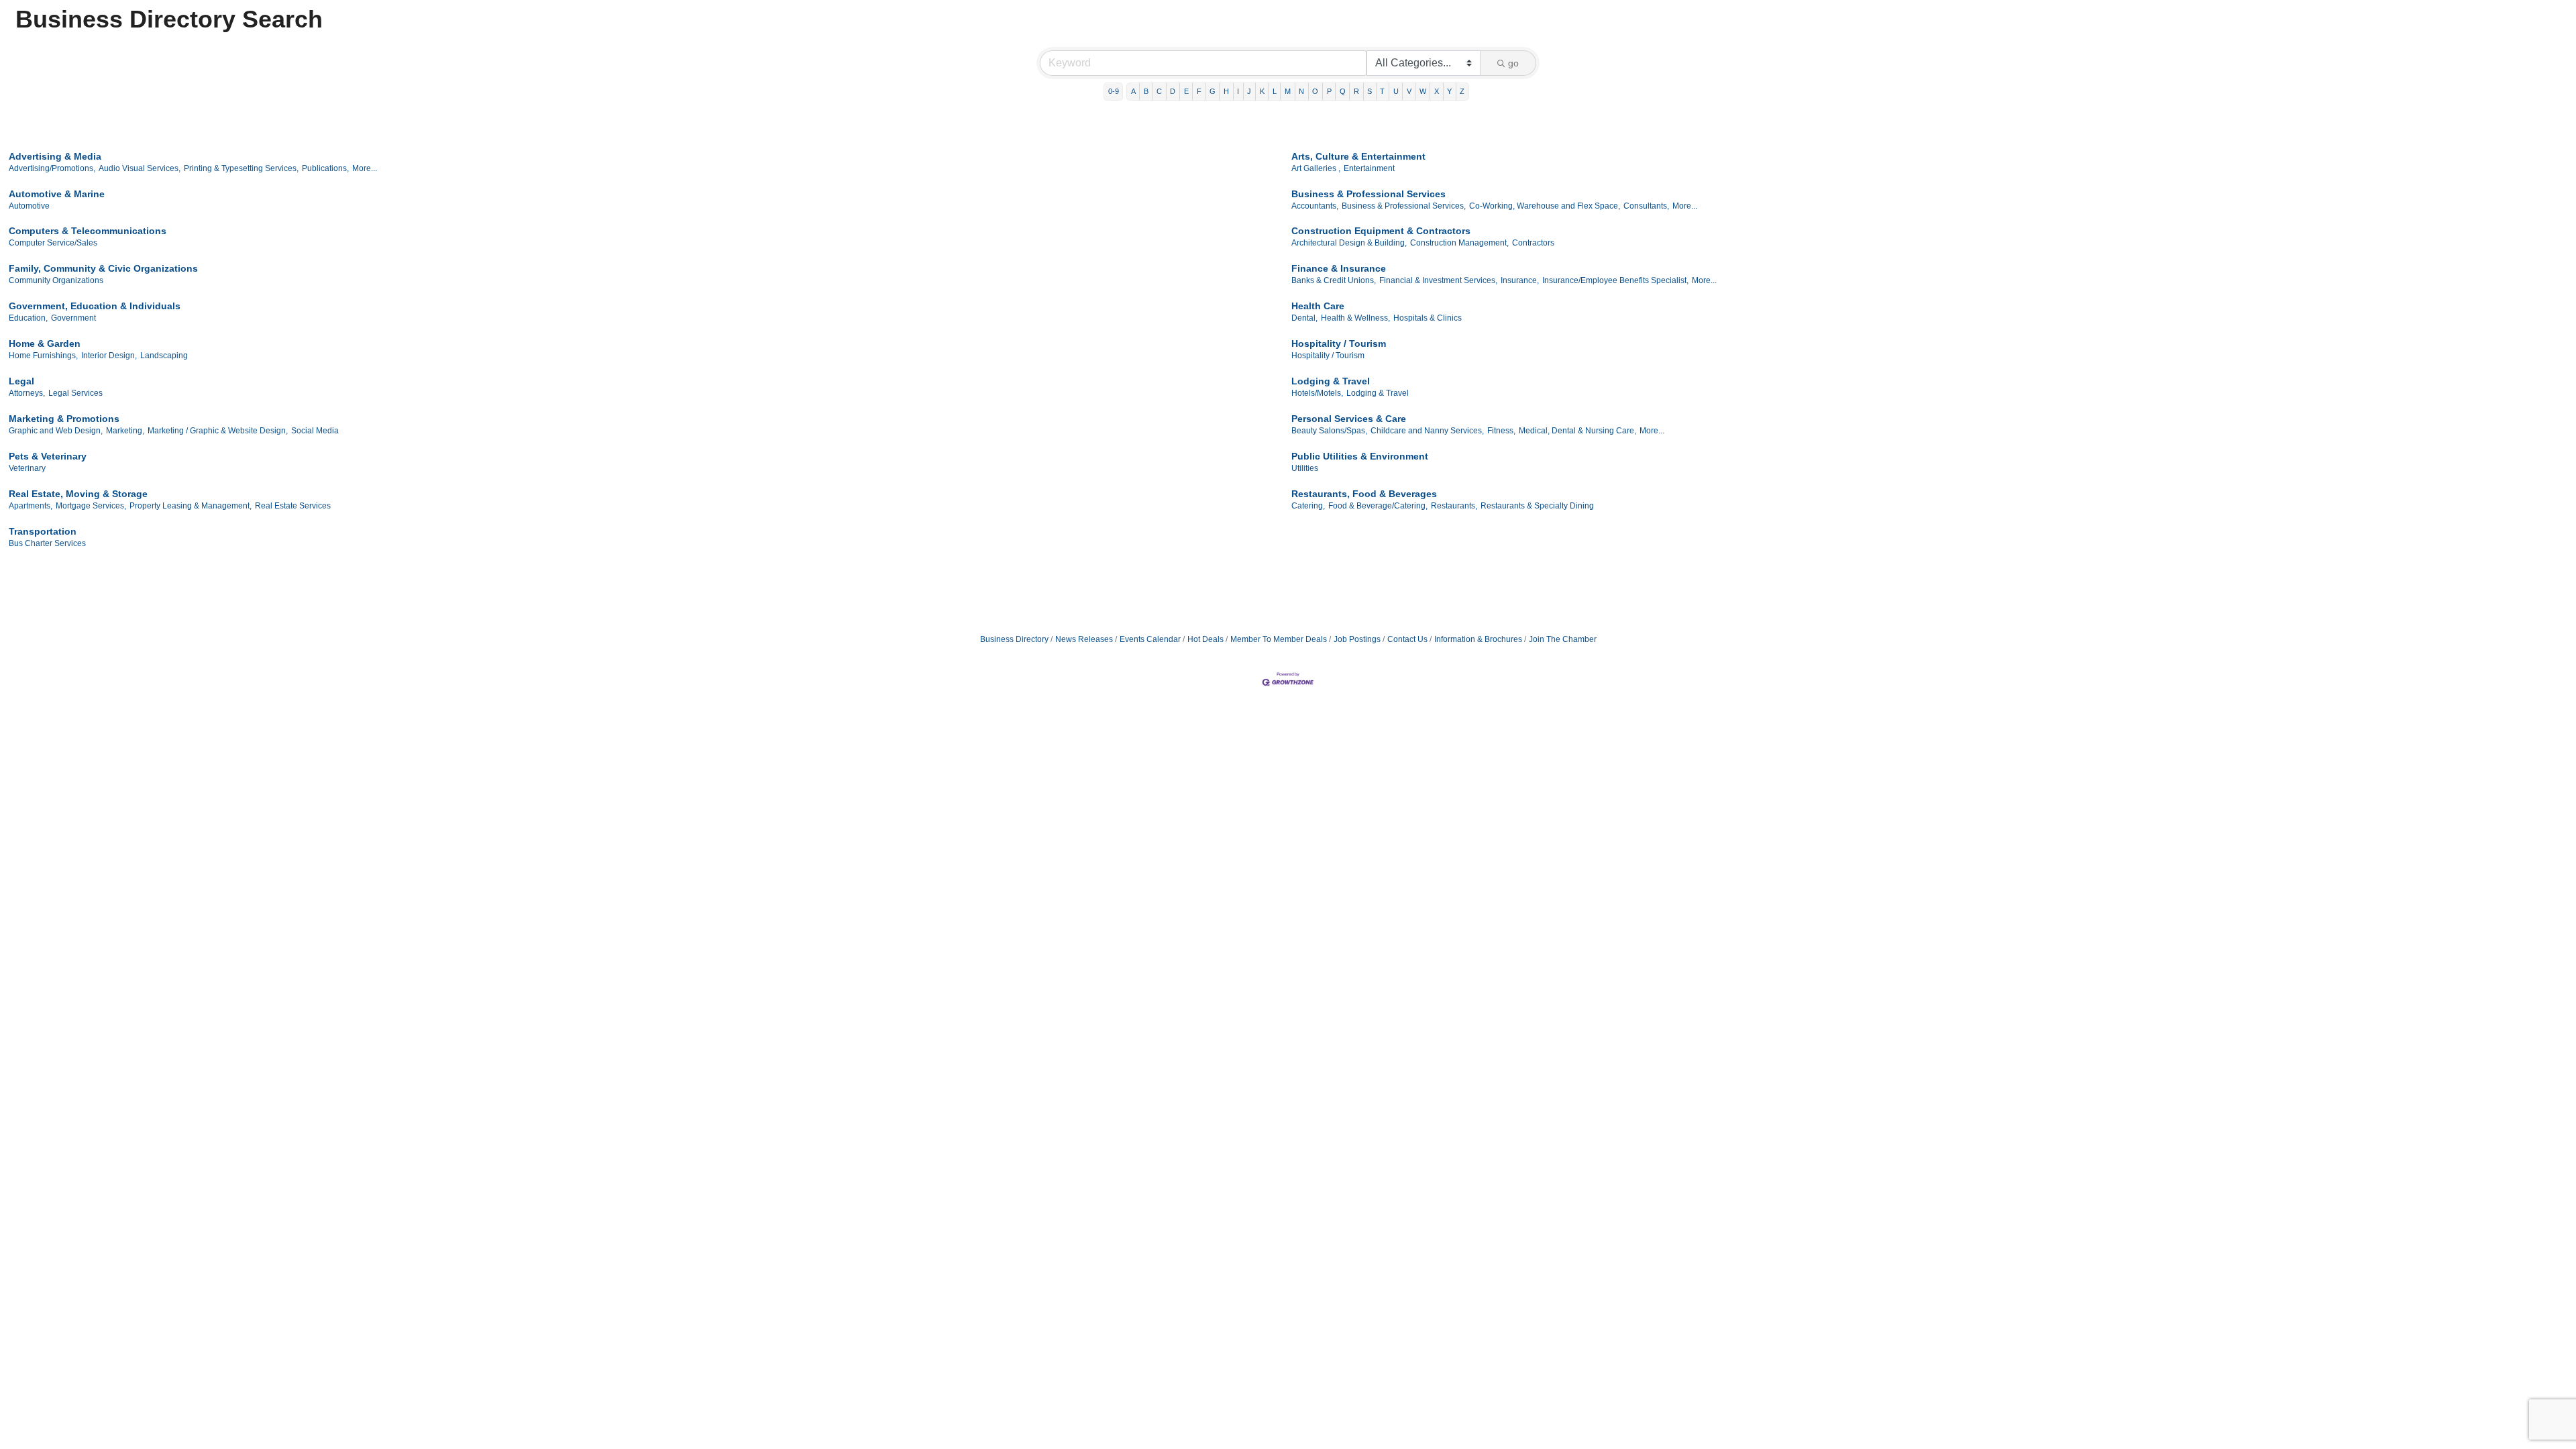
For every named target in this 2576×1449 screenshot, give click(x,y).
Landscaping (164, 356)
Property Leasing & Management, (191, 506)
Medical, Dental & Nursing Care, (1577, 431)
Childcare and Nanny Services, (1427, 431)
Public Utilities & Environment (1360, 456)
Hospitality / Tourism (1339, 343)
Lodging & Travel (1331, 381)
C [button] (1159, 91)
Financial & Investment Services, (1438, 280)
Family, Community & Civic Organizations (103, 268)
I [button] (1238, 91)
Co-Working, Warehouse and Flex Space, (1545, 206)
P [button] (1329, 91)
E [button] (1186, 91)
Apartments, (31, 506)
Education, (28, 318)
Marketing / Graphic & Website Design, (218, 431)
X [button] (1437, 91)
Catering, (1308, 506)
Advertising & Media (55, 156)
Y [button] (1449, 91)
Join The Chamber (1563, 639)
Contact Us (1407, 639)
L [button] (1275, 91)
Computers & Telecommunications (88, 231)
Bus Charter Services (47, 543)
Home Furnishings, (43, 356)
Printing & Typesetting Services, (241, 168)
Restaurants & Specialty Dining (1537, 506)
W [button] (1423, 91)
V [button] (1409, 91)
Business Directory (1014, 639)
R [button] (1356, 91)
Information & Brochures (1478, 639)
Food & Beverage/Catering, (1378, 506)
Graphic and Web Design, (56, 431)
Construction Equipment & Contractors (1381, 231)
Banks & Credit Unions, (1334, 280)
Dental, (1304, 318)
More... (365, 168)
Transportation (43, 531)
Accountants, (1315, 206)
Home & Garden (45, 343)
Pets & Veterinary (48, 456)
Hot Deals (1205, 639)
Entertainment (1369, 168)
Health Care (1318, 306)
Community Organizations (56, 280)
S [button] (1370, 91)
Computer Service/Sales (53, 243)
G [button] (1213, 91)
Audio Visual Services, (140, 168)
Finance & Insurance (1339, 268)
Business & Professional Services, (1404, 206)
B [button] (1146, 91)
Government (73, 318)
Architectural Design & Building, (1349, 243)
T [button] (1382, 91)
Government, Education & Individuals (95, 306)
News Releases (1084, 639)
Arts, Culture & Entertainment (1358, 156)
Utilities (1305, 468)
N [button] (1301, 91)
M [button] (1288, 91)
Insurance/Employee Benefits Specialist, (1615, 280)
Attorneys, (27, 393)
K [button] (1262, 91)
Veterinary (27, 468)
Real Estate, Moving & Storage (78, 494)
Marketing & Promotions (64, 419)
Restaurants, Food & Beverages (1364, 494)
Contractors (1533, 243)
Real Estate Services (293, 506)
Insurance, (1520, 280)
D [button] (1173, 91)
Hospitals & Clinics (1428, 318)
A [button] (1133, 91)
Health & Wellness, (1355, 318)
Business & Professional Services (1368, 194)
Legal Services (75, 393)
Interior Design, (109, 356)
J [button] (1249, 91)
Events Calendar (1150, 639)
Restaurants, (1454, 506)
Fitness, (1501, 431)
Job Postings (1357, 639)
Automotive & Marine (57, 194)
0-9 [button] (1114, 91)
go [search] (1513, 63)
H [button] (1226, 91)
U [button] (1396, 91)
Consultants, (1646, 206)
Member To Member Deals (1279, 639)
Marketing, (125, 431)
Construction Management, (1459, 243)
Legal (21, 381)
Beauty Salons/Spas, (1329, 431)
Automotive (29, 206)
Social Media (315, 431)
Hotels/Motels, (1317, 393)
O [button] (1315, 91)
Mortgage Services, (91, 506)
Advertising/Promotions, (52, 168)
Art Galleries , (1316, 168)
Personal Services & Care (1349, 419)
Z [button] (1462, 91)
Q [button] (1343, 91)
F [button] (1199, 91)
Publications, (325, 168)
